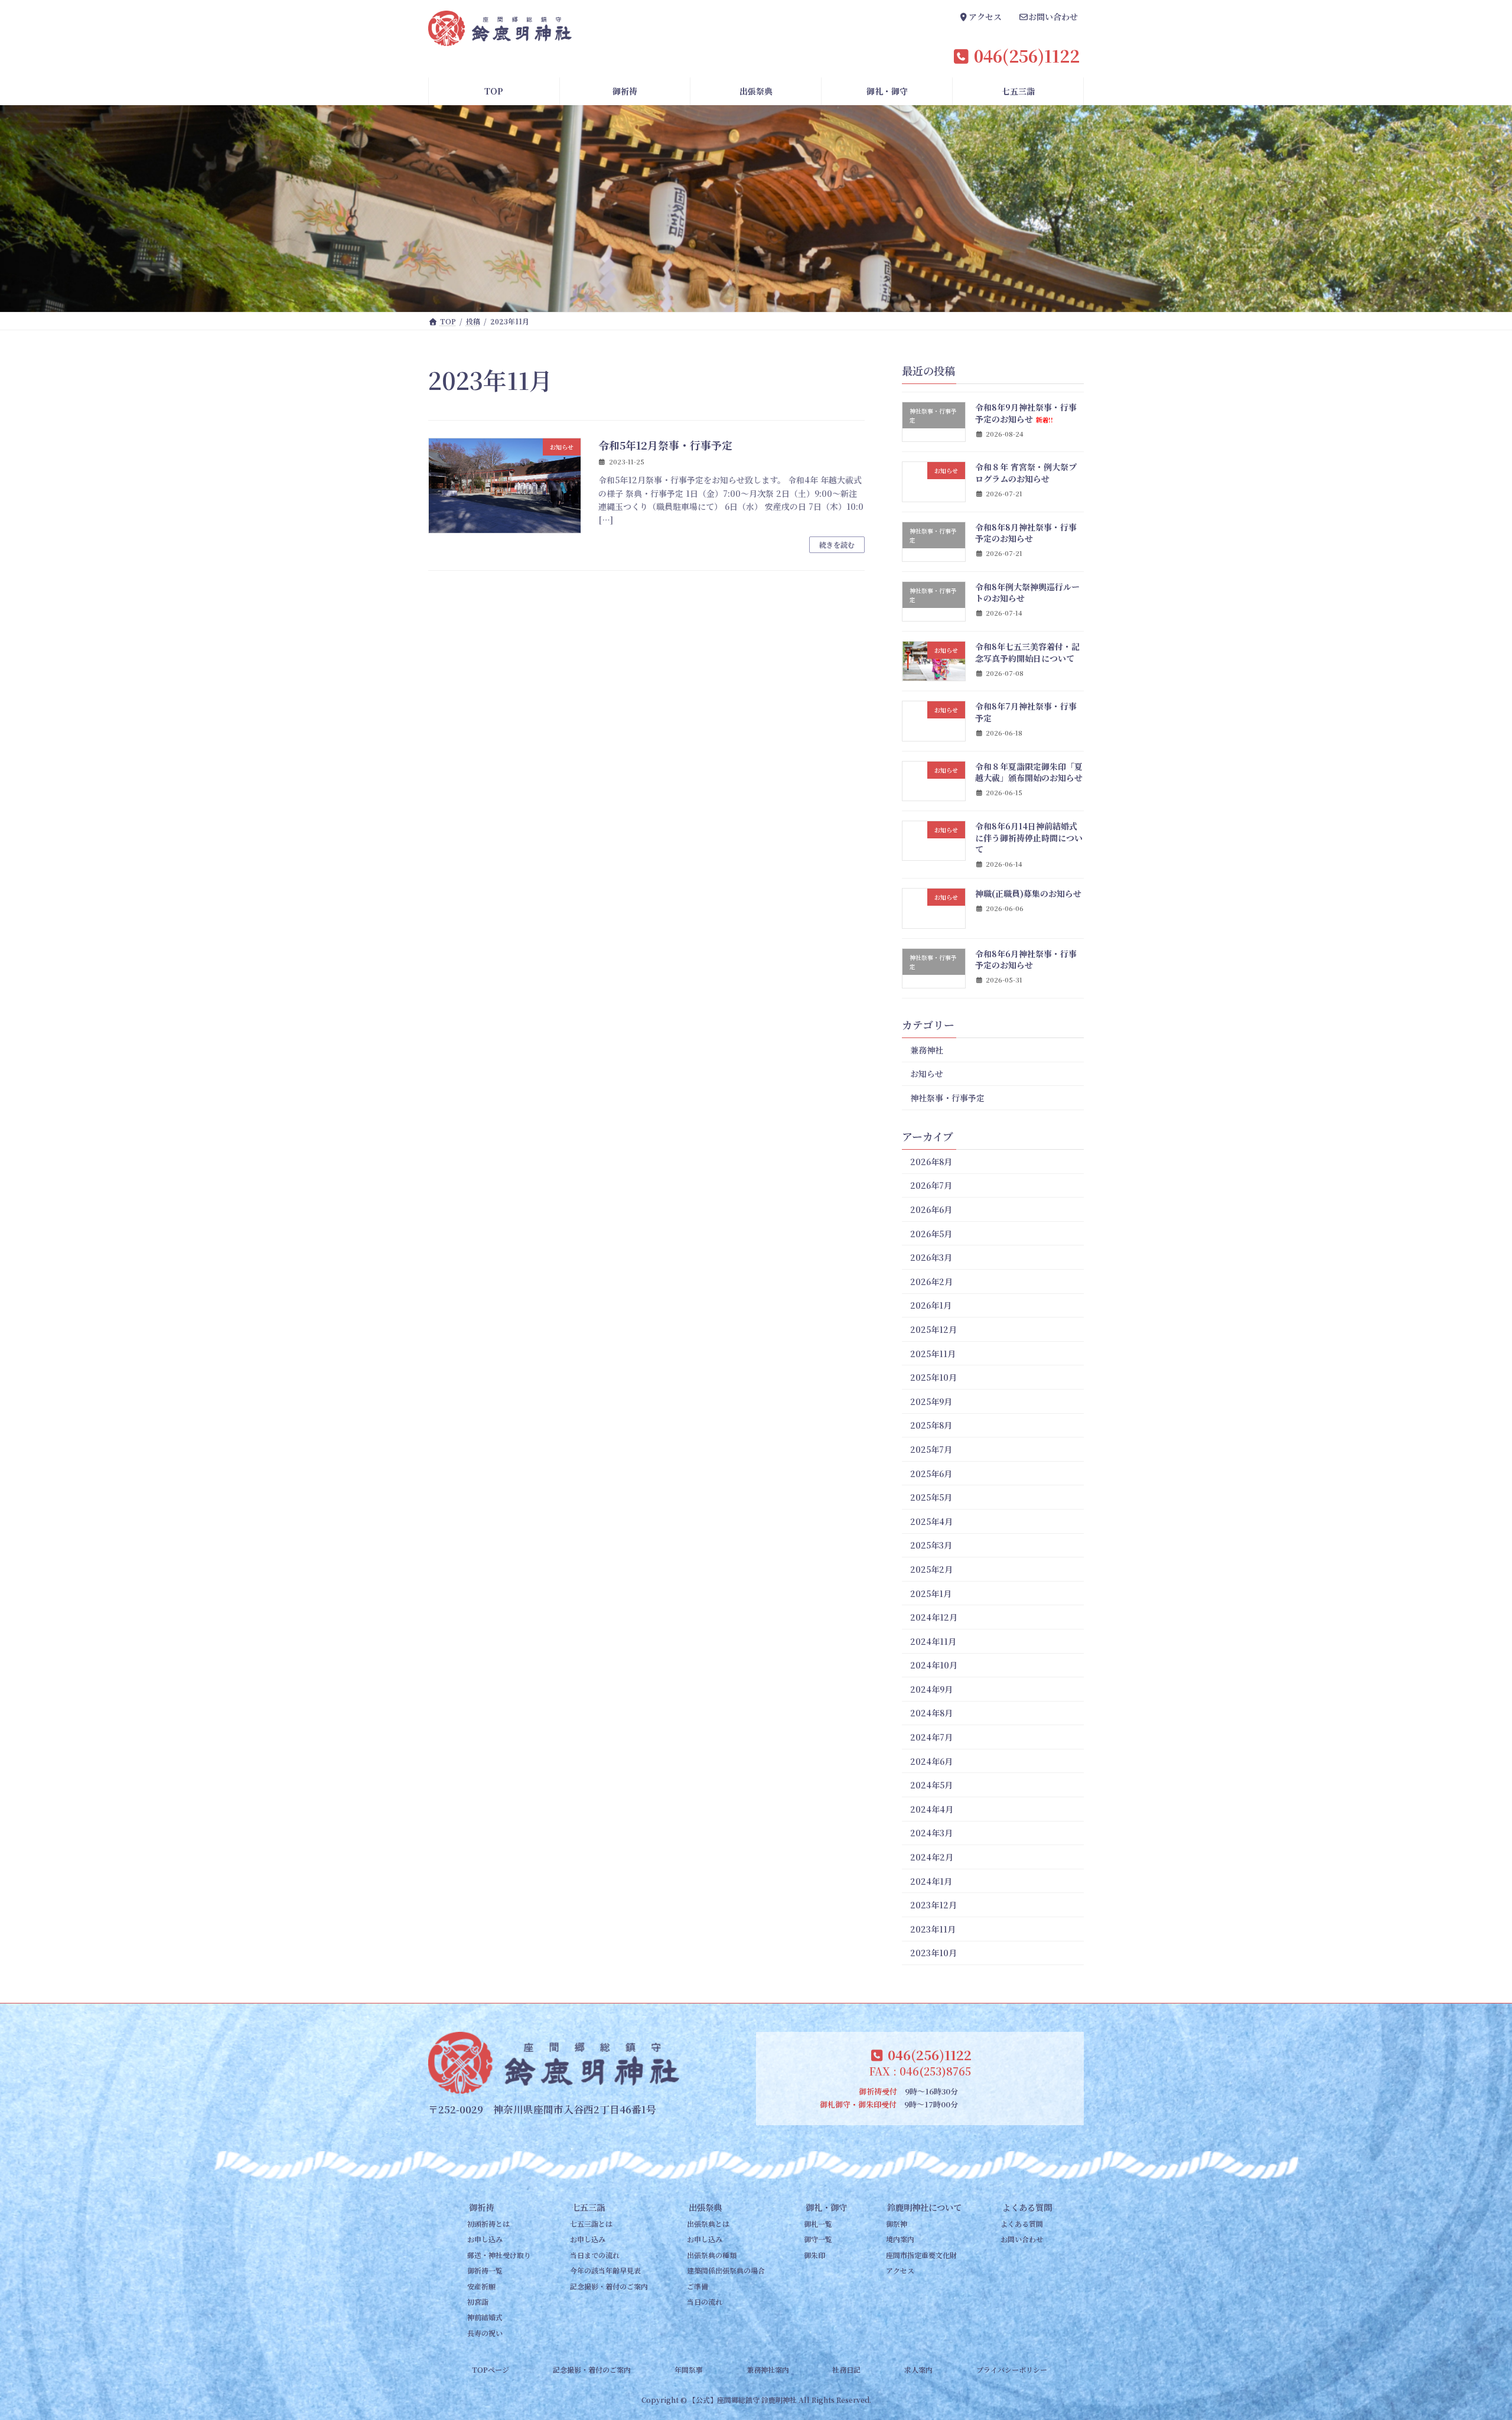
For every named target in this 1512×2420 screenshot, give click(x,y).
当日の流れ (705, 2302)
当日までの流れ (595, 2255)
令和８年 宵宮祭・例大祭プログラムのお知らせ (1026, 473)
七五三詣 (588, 2207)
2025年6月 (931, 1474)
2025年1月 (931, 1593)
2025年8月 (931, 1426)
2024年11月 (933, 1641)
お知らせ (927, 1074)
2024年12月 (934, 1617)
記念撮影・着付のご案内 (609, 2286)
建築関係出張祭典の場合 (726, 2271)
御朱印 (814, 2255)
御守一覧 (818, 2240)
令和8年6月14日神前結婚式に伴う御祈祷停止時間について (1029, 837)
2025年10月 (933, 1377)
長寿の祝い (485, 2333)
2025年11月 (933, 1354)
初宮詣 (478, 2302)
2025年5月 (931, 1497)
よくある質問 (1027, 2207)
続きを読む (837, 544)
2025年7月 (931, 1449)
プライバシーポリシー (1012, 2370)
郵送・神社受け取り (499, 2255)
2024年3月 (931, 1833)
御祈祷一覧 (485, 2271)
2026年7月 (931, 1186)
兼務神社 (927, 1050)
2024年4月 (932, 1809)
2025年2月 (931, 1569)
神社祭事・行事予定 (947, 1098)
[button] (980, 18)
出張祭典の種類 (712, 2255)
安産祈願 (481, 2286)
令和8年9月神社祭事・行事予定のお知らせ (1026, 413)
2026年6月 (931, 1209)
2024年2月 (932, 1857)
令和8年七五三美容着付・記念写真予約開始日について (1027, 652)
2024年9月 (931, 1689)
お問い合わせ (1022, 2240)
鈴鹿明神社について (924, 2207)
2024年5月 (931, 1785)
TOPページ (491, 2370)
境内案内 (900, 2240)
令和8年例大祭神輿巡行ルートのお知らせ (1027, 593)
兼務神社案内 (768, 2370)
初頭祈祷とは (488, 2224)
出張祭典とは (708, 2224)
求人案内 (918, 2370)
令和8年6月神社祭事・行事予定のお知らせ (1026, 959)
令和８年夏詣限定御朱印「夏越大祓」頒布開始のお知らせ (1029, 772)
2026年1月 (931, 1306)
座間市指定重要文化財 (921, 2255)
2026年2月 (931, 1281)
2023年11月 (933, 1929)
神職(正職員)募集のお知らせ (1028, 893)
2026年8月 (931, 1162)
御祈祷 (481, 2207)
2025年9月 (931, 1401)
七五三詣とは (591, 2224)
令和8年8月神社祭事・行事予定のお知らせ (1026, 533)
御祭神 (897, 2224)
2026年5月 (931, 1234)
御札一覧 (818, 2224)
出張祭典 (705, 2207)
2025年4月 (931, 1521)
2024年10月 (934, 1665)
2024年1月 (931, 1881)
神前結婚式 (485, 2317)
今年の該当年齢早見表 (605, 2271)
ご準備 (698, 2286)
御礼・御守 (826, 2207)
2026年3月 (931, 1257)
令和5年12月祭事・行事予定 (665, 445)
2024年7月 (931, 1737)
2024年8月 (931, 1713)
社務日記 (846, 2370)
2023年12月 (933, 1905)
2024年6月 (931, 1761)
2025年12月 (933, 1329)
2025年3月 (931, 1546)
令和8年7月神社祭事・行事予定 (1026, 713)
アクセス (900, 2271)
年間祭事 (689, 2370)
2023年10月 (933, 1953)
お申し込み (485, 2240)
